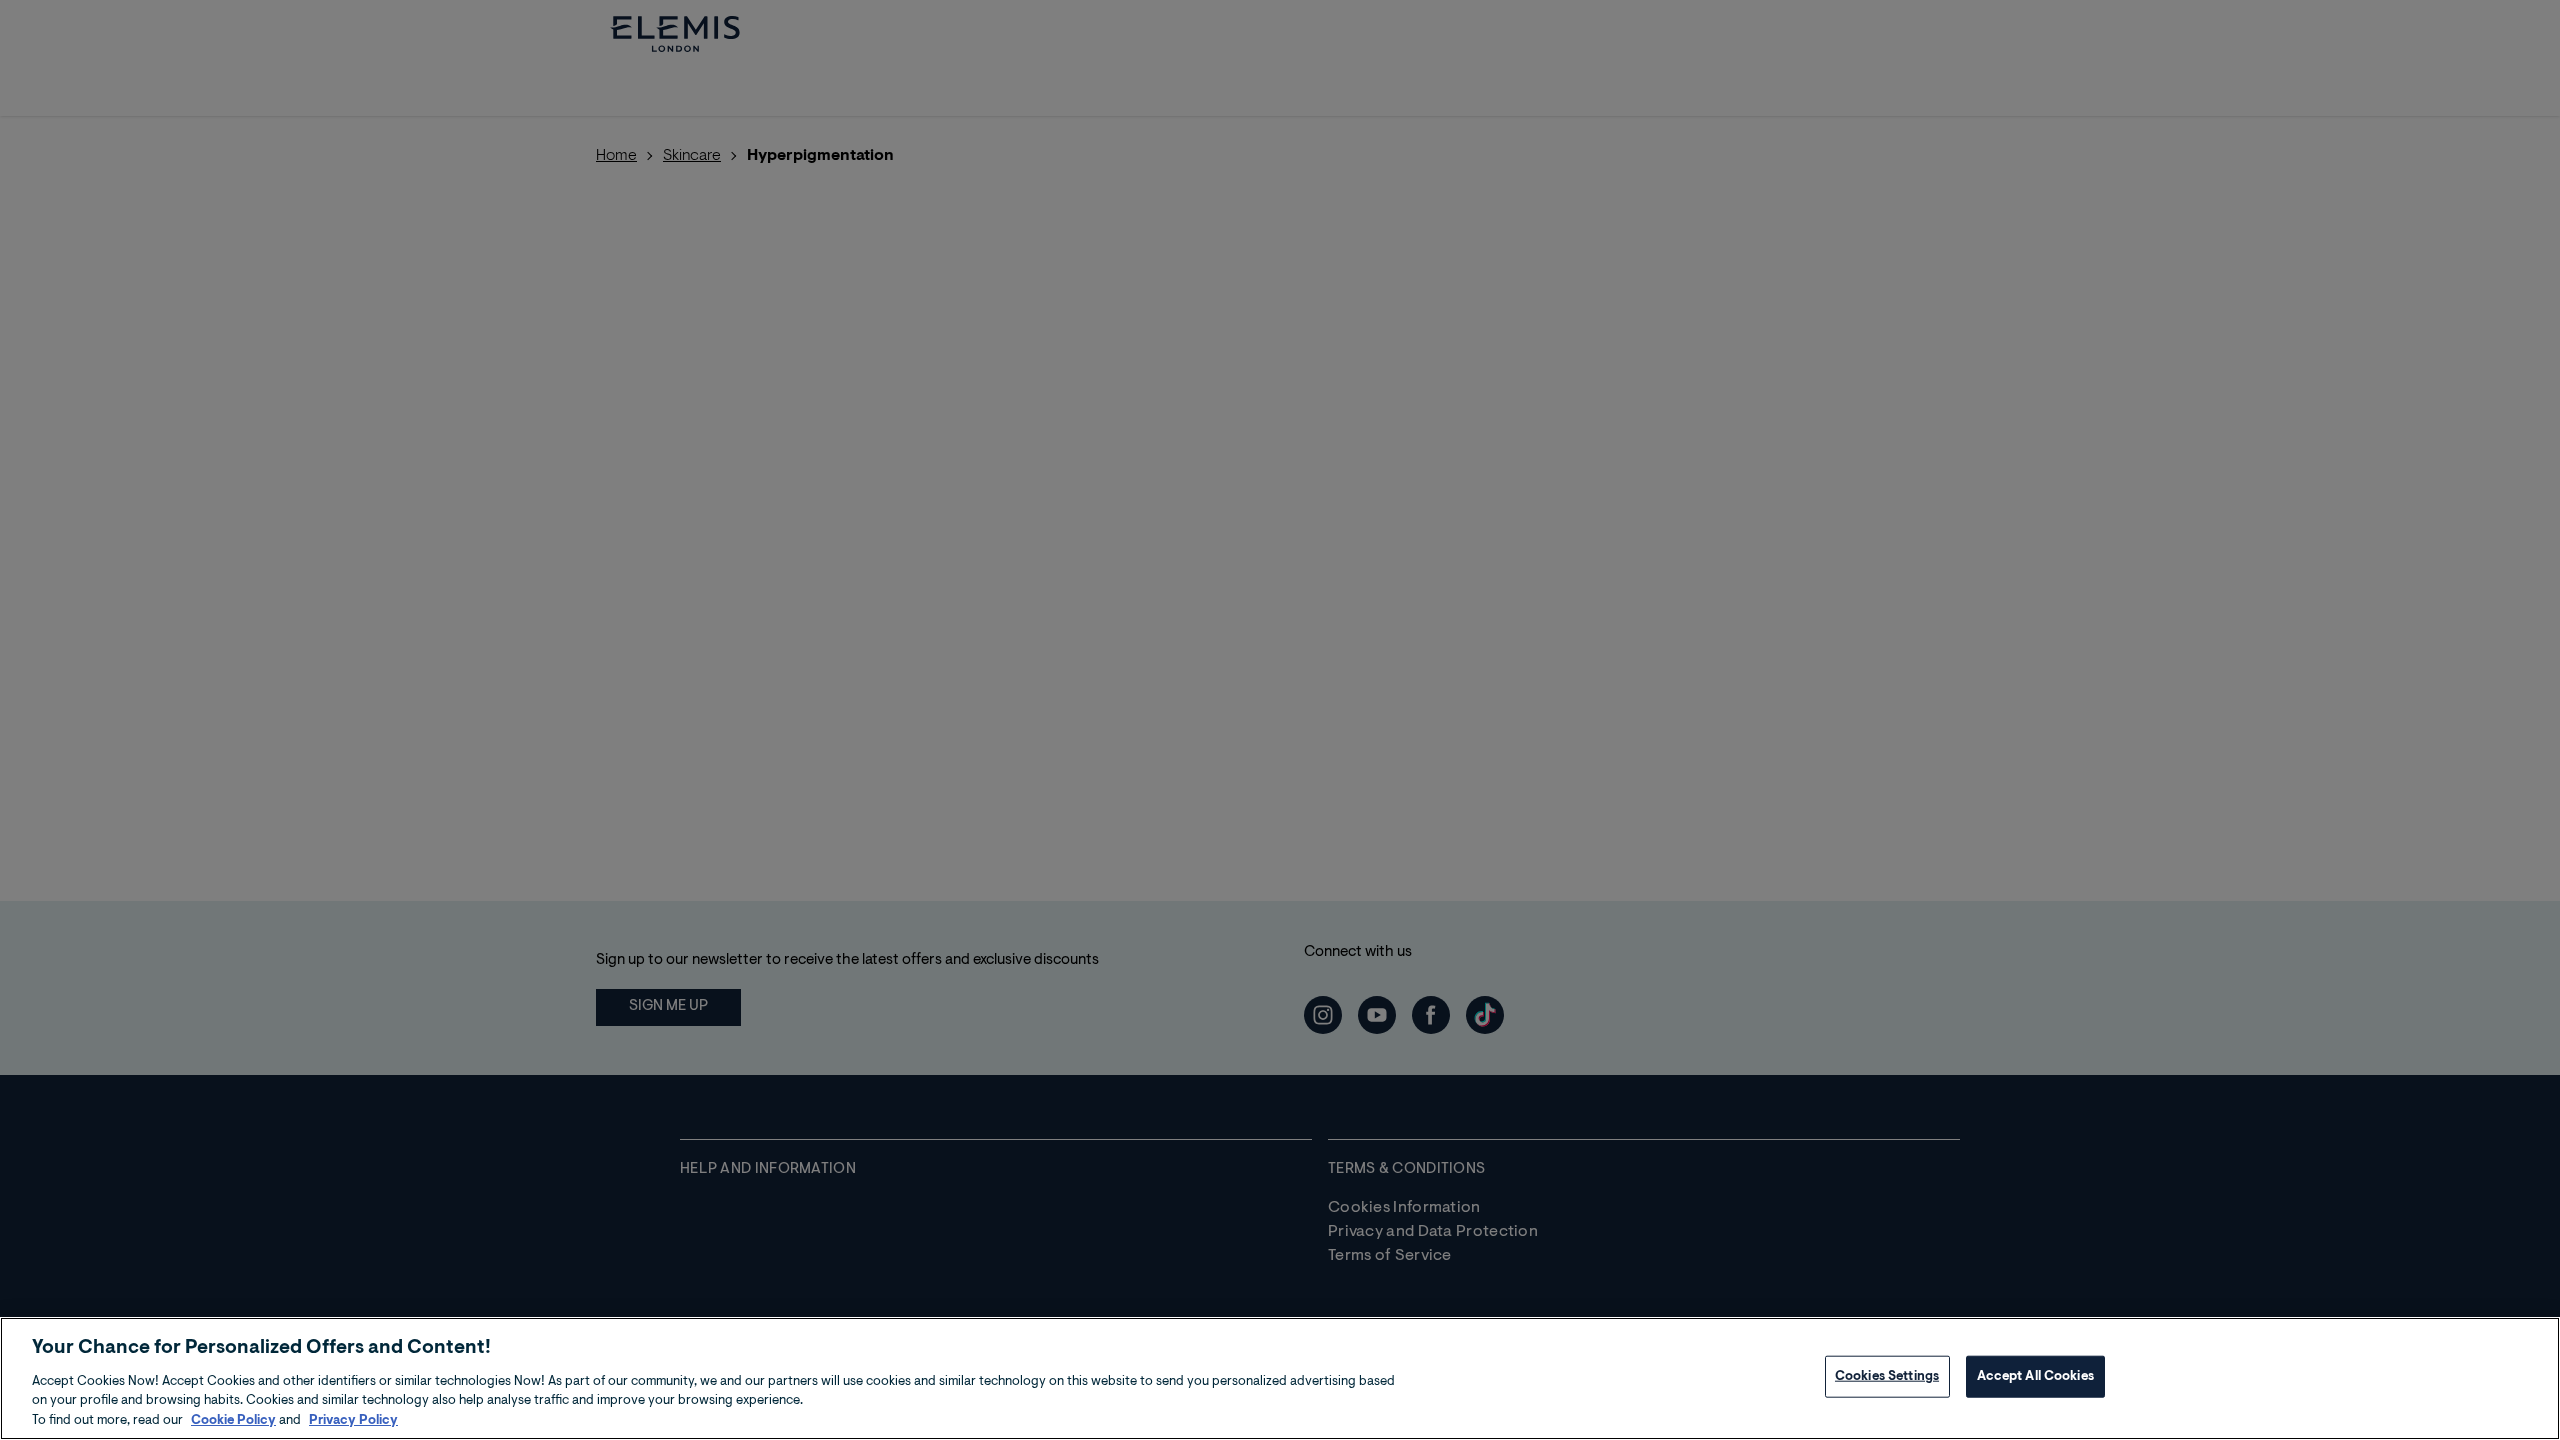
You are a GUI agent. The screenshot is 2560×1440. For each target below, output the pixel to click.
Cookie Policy (233, 1419)
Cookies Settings (1887, 1376)
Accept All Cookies (2035, 1376)
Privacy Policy (353, 1419)
